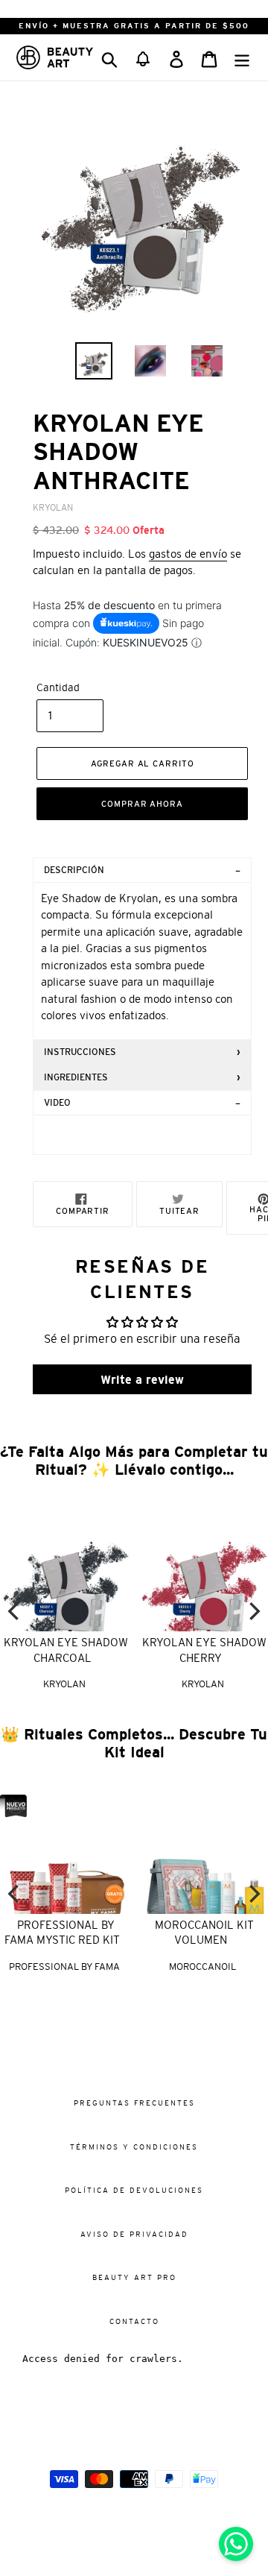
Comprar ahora (142, 804)
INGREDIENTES (76, 1077)
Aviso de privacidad (134, 2234)
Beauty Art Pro (134, 2277)
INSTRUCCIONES (80, 1052)
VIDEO (57, 1103)
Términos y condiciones (134, 2147)
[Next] (253, 1611)
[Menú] (242, 57)
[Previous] (15, 1611)
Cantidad (58, 687)
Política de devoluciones (134, 2190)
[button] (143, 57)
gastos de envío (188, 554)
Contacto (134, 2321)
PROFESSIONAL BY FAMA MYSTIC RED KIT (62, 1933)
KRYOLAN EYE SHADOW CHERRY (204, 1650)
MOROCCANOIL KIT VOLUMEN (204, 1933)
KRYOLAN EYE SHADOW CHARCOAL (66, 1650)
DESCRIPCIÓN (74, 870)
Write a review (142, 1379)
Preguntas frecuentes (134, 2103)
